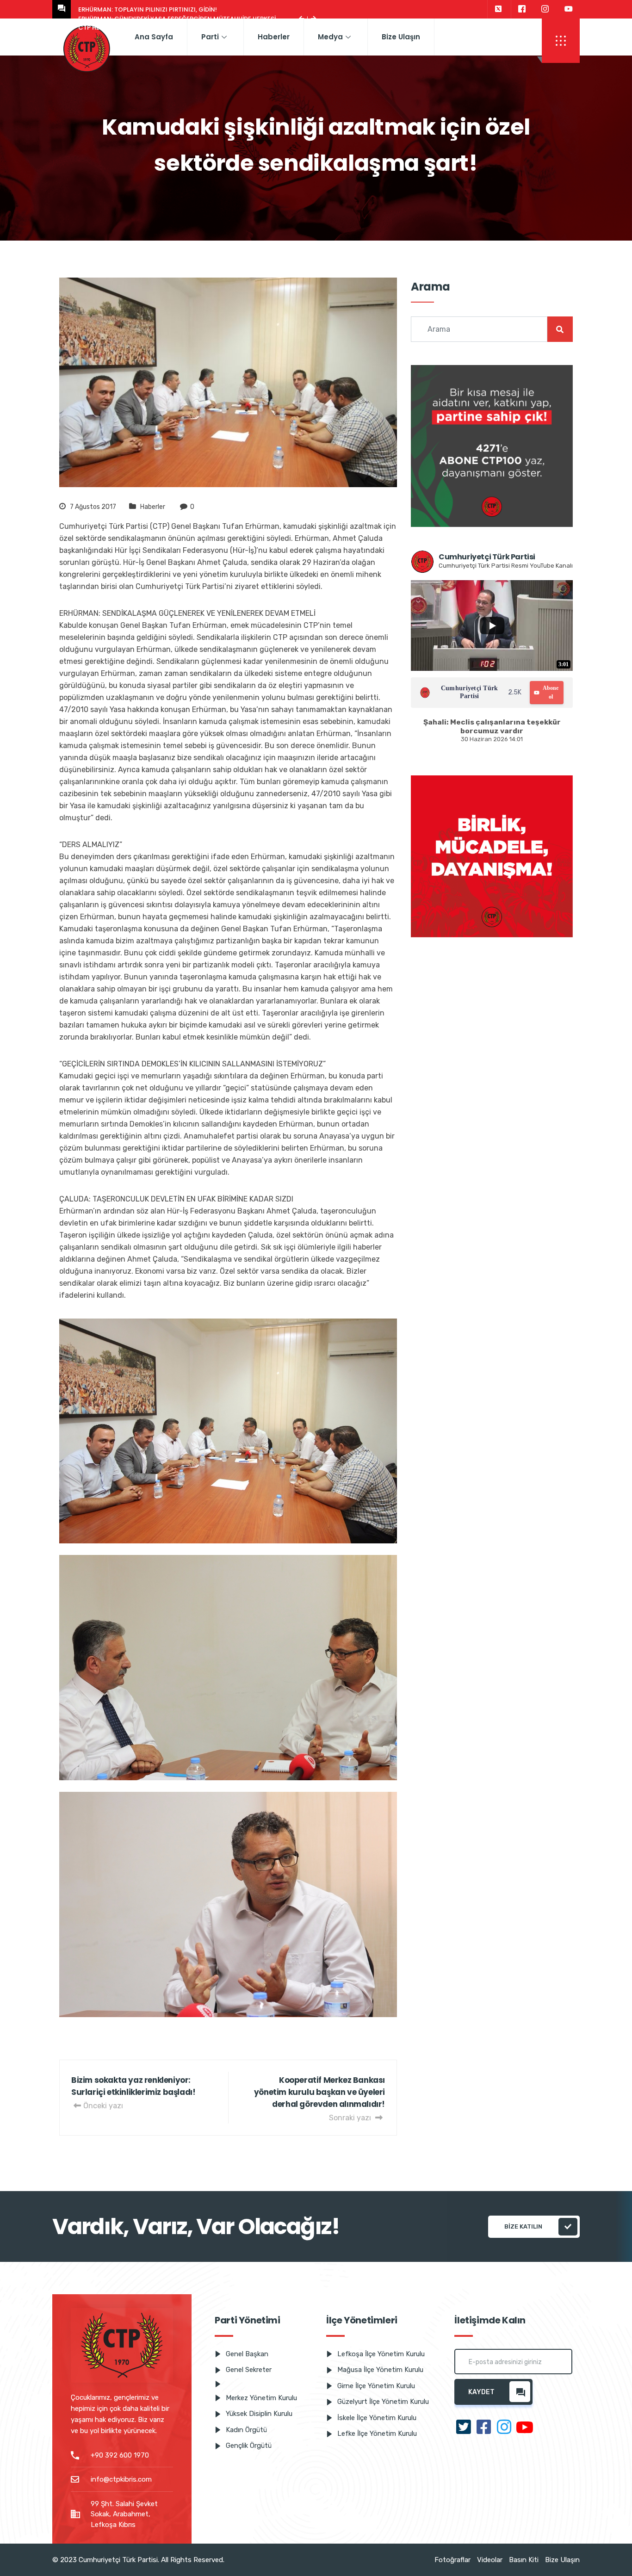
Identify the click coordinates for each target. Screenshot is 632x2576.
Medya (330, 37)
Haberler (274, 37)
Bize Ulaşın (401, 37)
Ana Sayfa (154, 37)
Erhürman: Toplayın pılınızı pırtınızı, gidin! (148, 9)
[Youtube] (569, 9)
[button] (561, 41)
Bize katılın (523, 2226)
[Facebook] (522, 9)
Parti (210, 37)
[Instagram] (545, 9)
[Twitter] (498, 9)
